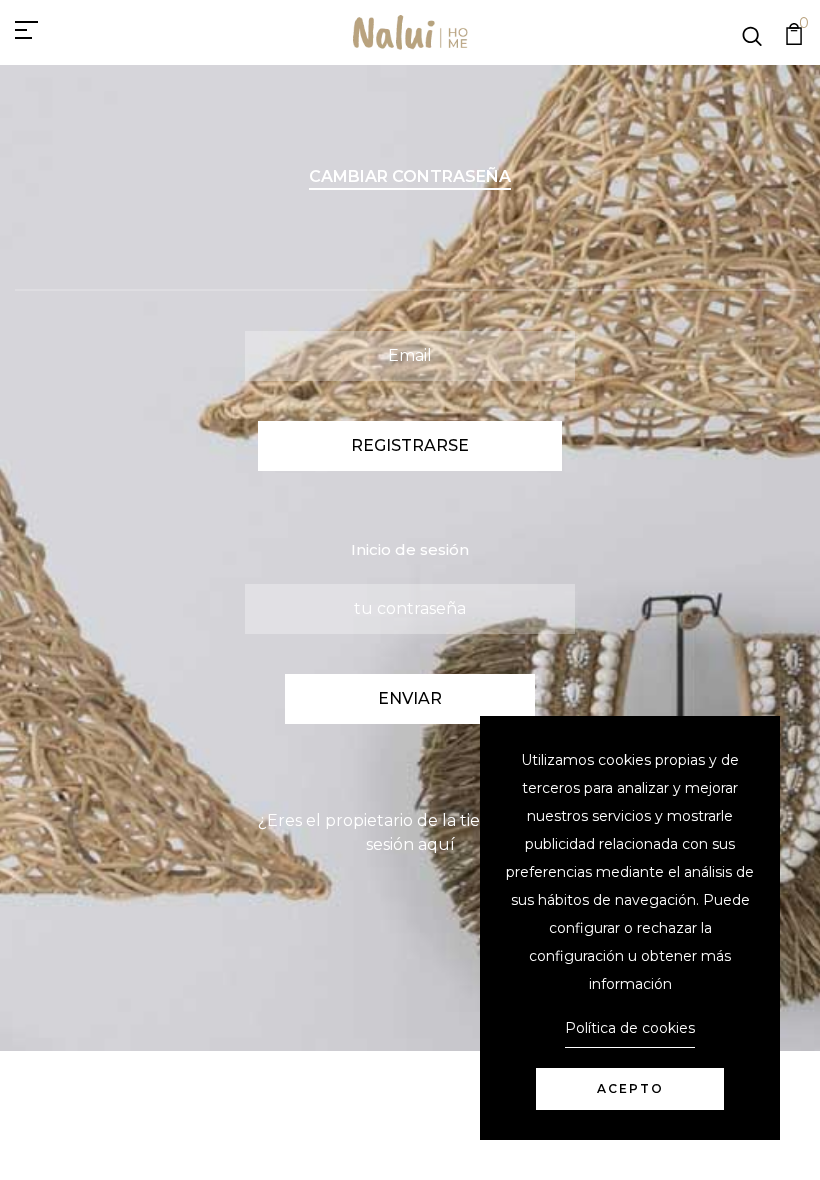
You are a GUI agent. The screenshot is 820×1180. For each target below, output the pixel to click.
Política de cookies (630, 1028)
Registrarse (410, 445)
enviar (410, 698)
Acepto (630, 1088)
